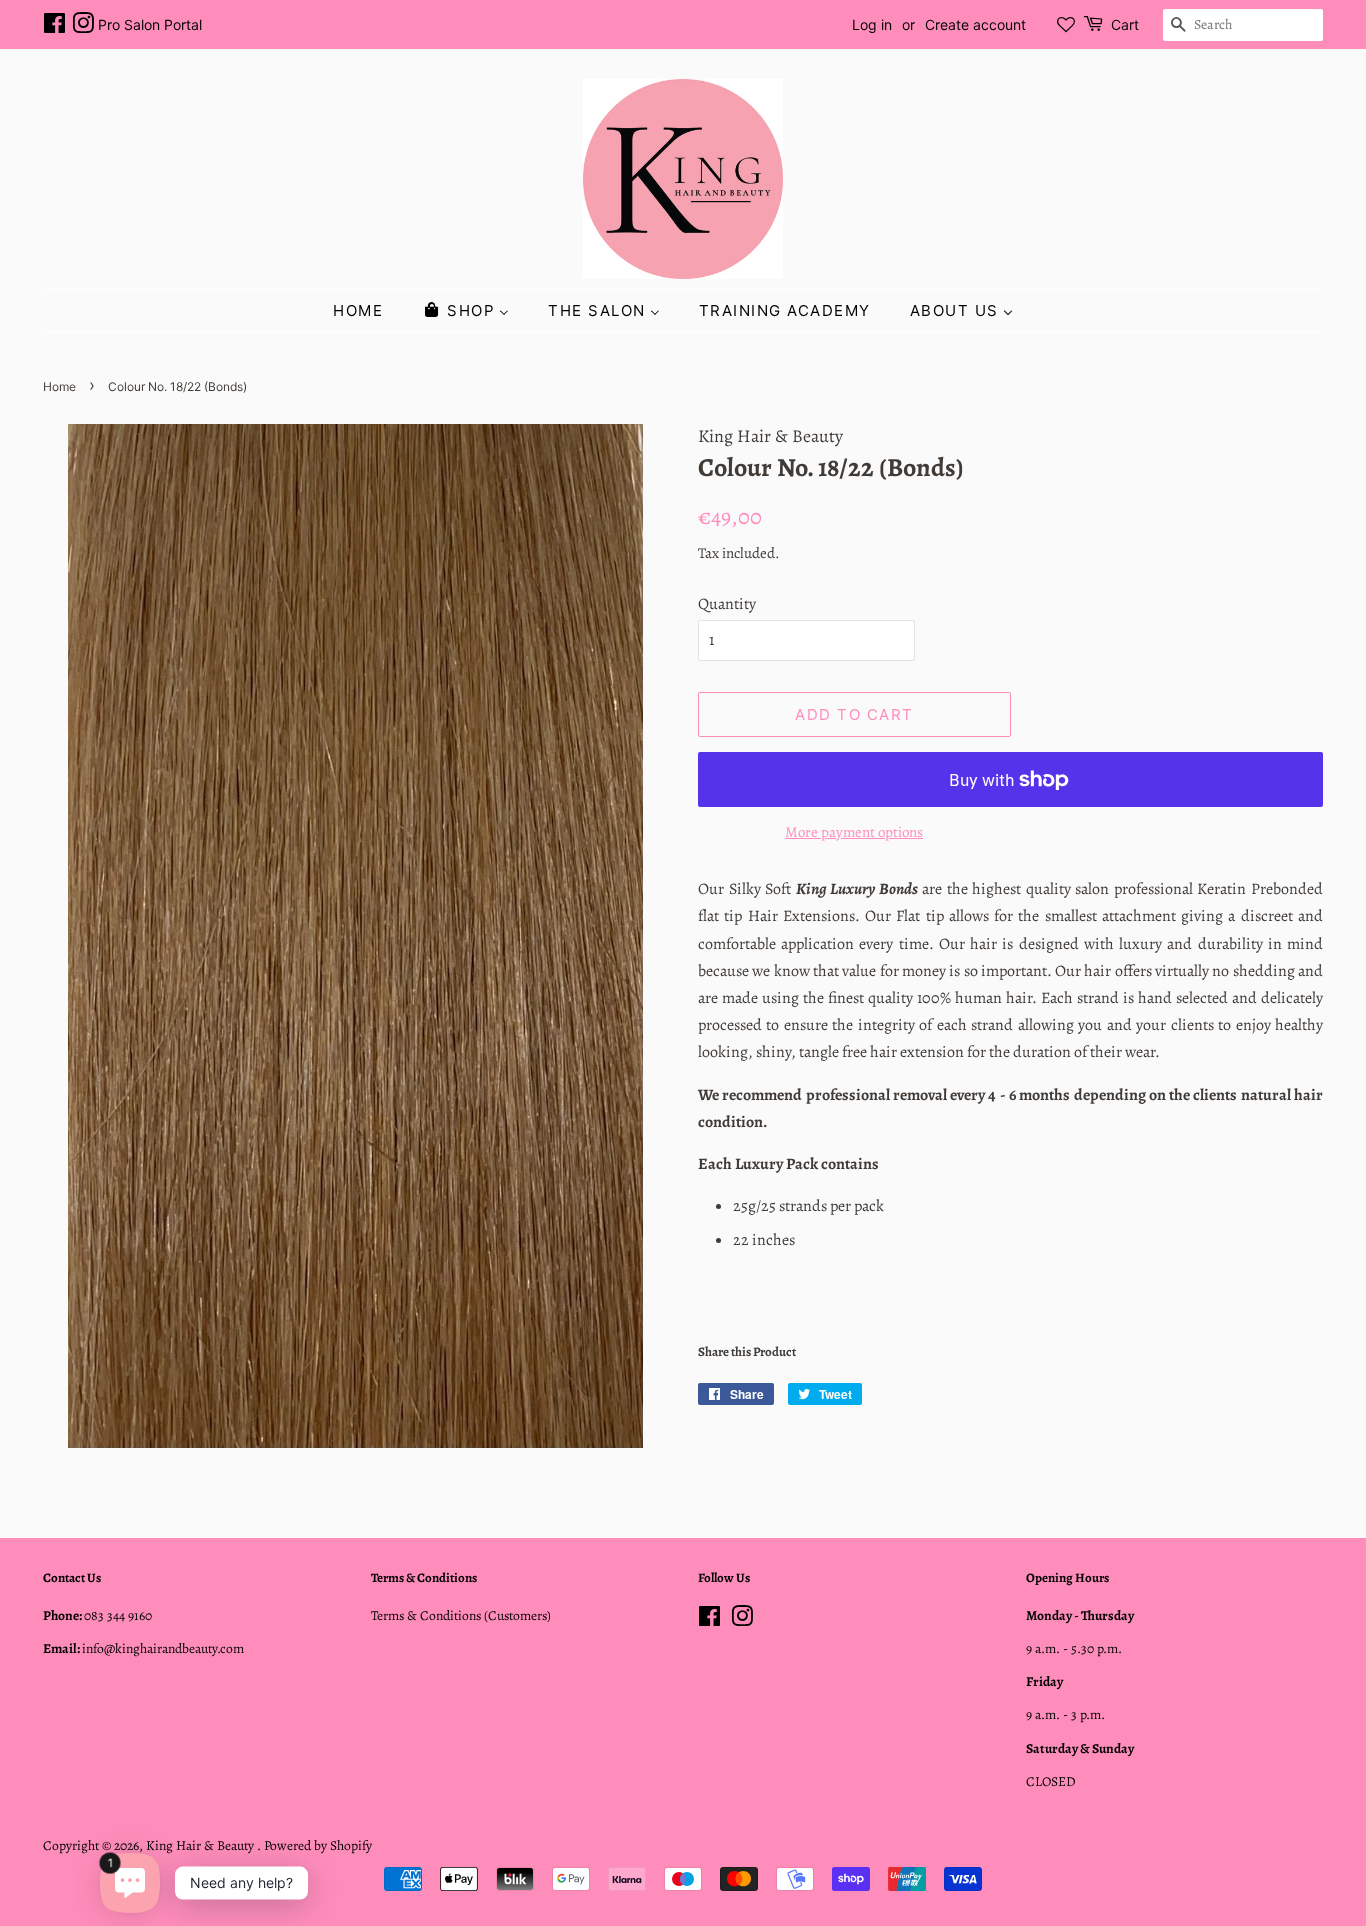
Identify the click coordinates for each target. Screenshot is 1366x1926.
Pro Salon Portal (150, 24)
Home (59, 386)
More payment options (854, 832)
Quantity (727, 604)
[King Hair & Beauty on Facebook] (54, 26)
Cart (1125, 24)
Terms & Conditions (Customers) (461, 1615)
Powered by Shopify (318, 1845)
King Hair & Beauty (201, 1845)
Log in (872, 24)
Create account (975, 24)
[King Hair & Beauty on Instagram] (83, 26)
